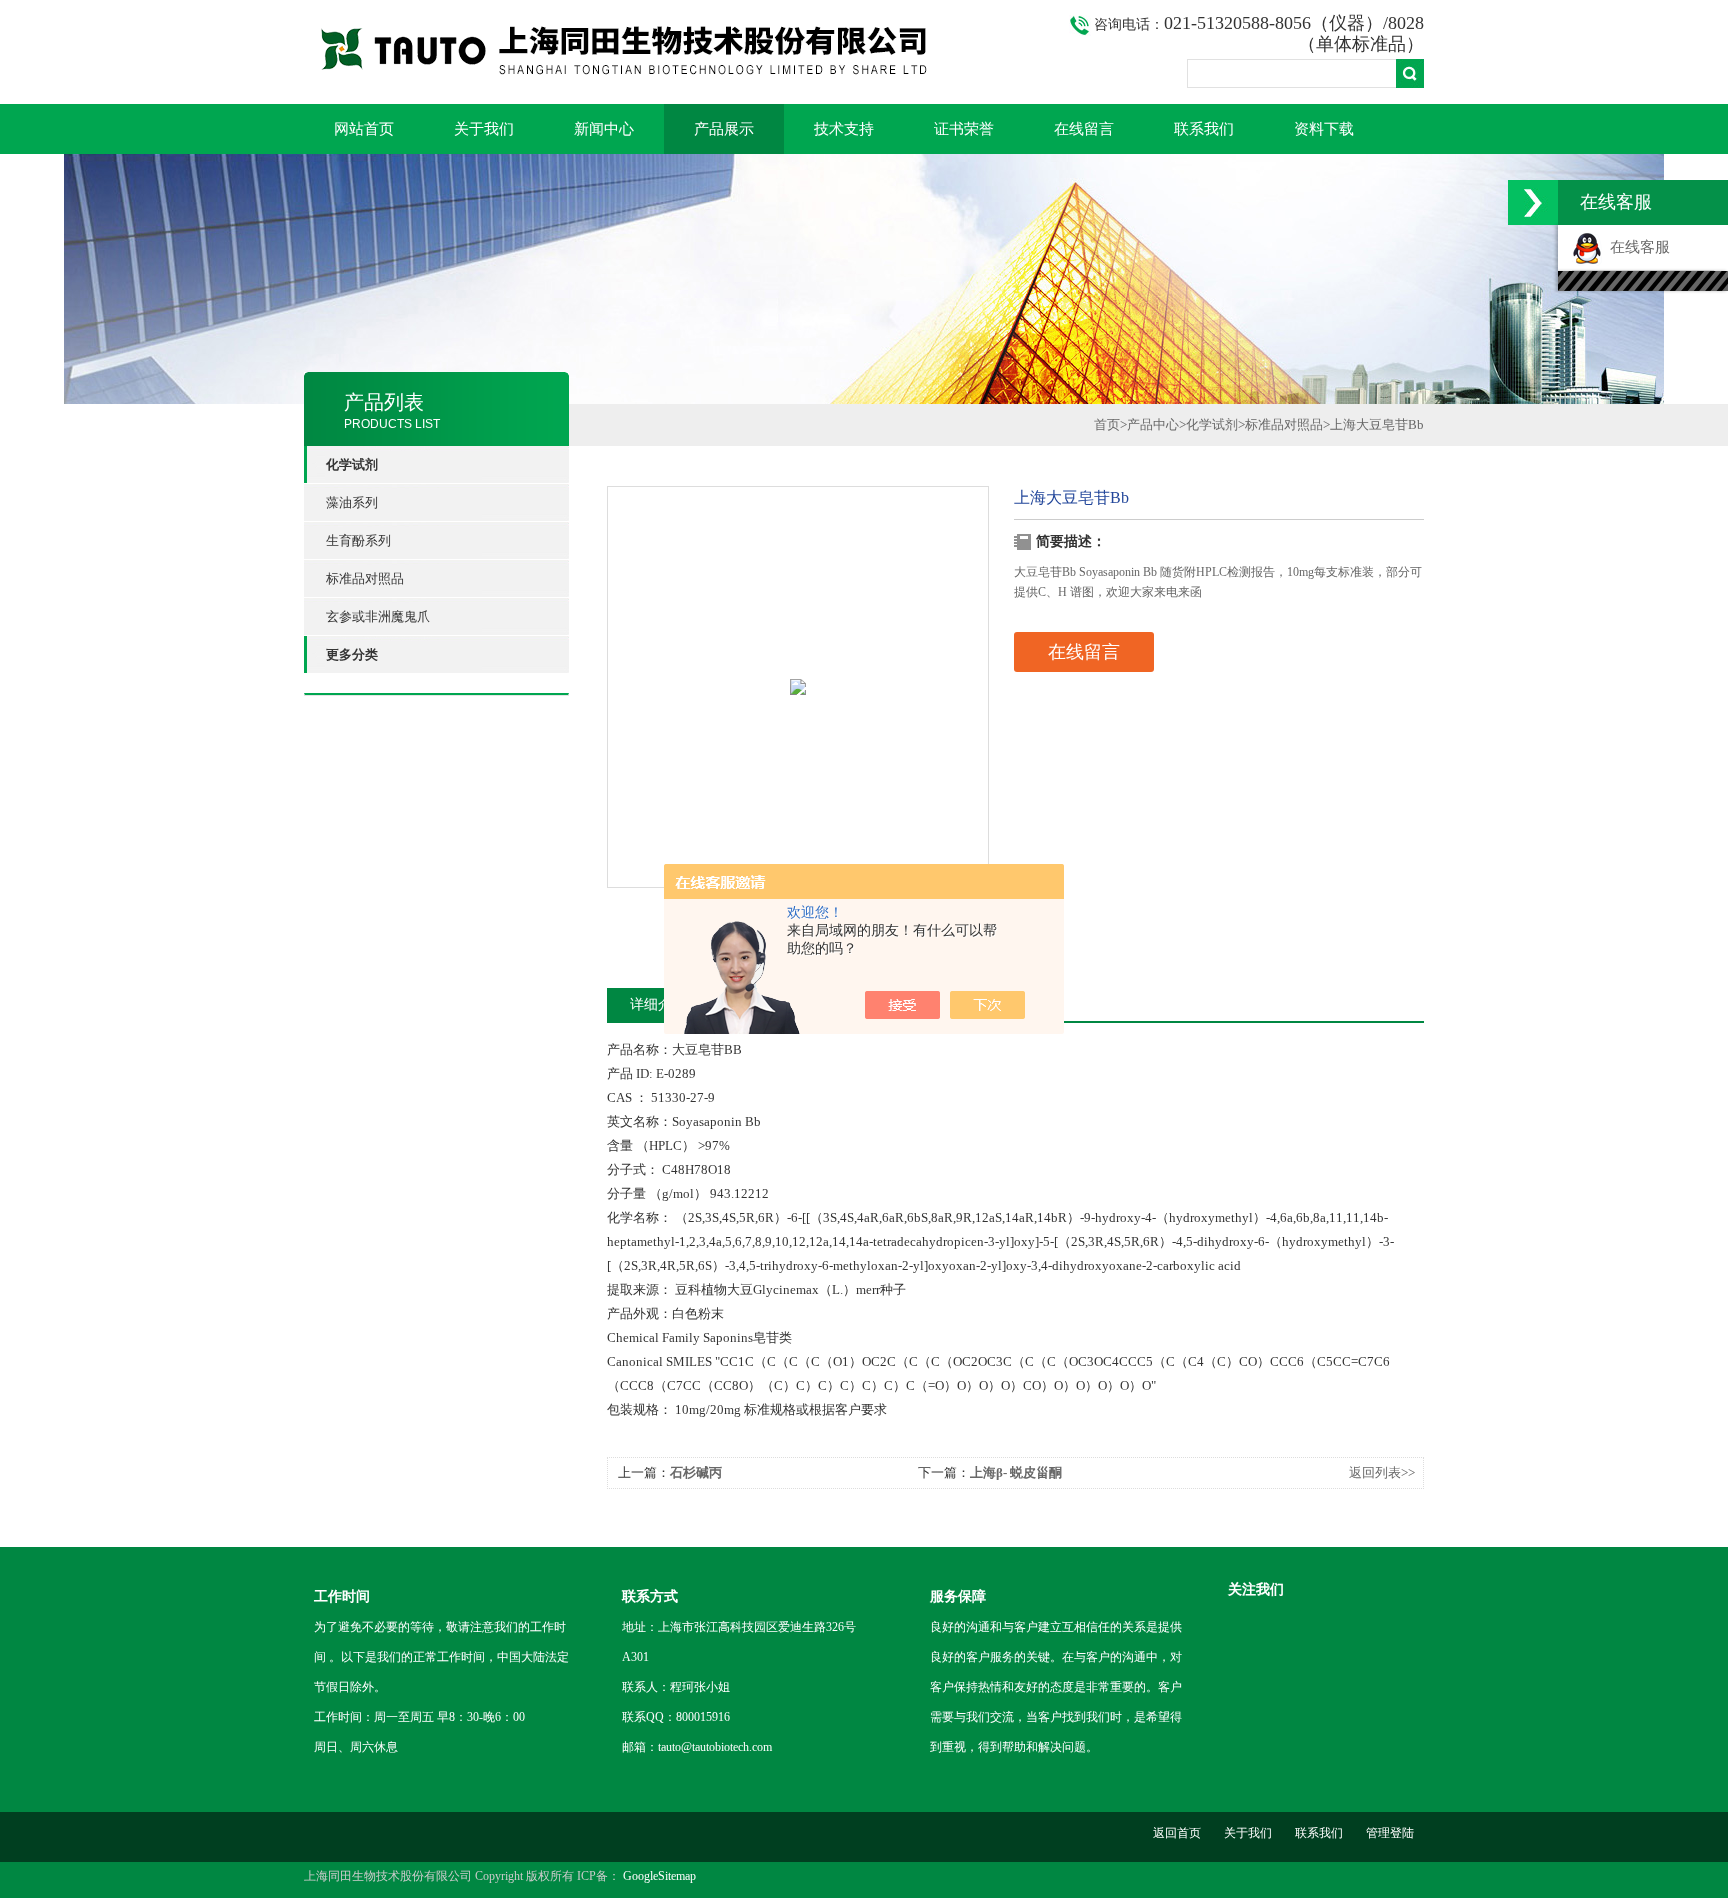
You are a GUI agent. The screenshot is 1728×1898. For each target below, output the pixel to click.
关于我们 (484, 129)
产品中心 (1153, 424)
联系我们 (1204, 129)
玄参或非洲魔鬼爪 (378, 616)
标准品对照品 (365, 578)
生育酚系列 (358, 540)
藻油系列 (352, 502)
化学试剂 (1212, 424)
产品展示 (724, 129)
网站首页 (364, 129)
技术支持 (844, 129)
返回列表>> (1382, 1472)
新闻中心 (604, 129)
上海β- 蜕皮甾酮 (1016, 1472)
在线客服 (1636, 247)
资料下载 (1324, 129)
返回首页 (1177, 1833)
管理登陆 (1390, 1833)
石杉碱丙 (696, 1472)
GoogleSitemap (659, 1876)
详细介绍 (658, 1004)
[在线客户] (1533, 202)
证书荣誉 (964, 129)
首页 (1107, 424)
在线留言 (1084, 129)
